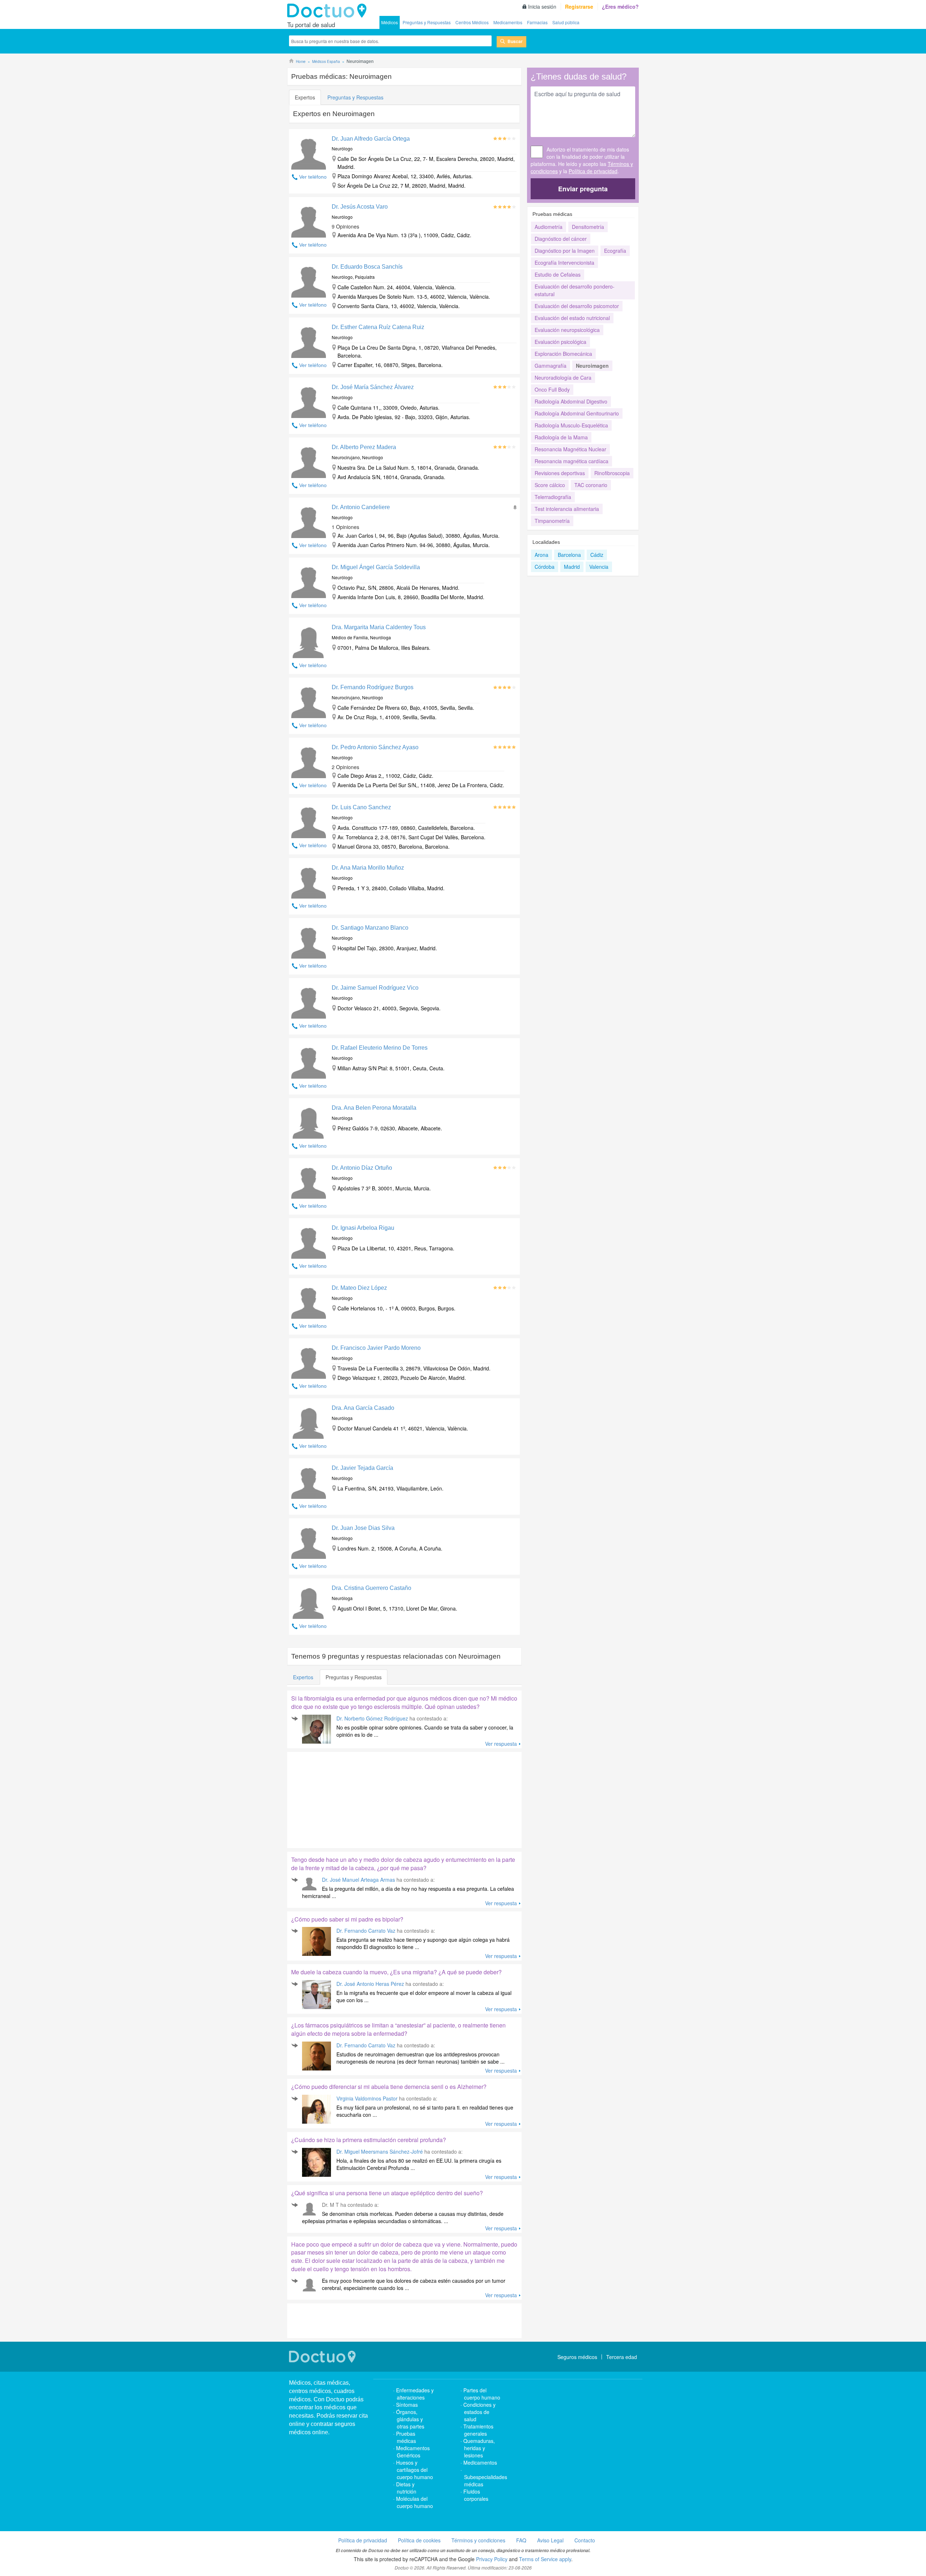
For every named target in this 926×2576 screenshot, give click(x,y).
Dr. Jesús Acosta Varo (360, 207)
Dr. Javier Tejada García (362, 1468)
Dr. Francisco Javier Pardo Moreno (376, 1348)
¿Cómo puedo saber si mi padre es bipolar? (347, 1919)
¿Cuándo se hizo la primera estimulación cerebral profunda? (369, 2140)
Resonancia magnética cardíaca (572, 461)
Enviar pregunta (583, 189)
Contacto (585, 2540)
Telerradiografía (553, 497)
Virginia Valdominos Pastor (367, 2098)
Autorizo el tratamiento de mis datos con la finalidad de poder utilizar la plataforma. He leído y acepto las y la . (582, 160)
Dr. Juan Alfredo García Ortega (371, 139)
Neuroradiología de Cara (563, 378)
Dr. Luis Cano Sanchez (361, 807)
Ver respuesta (501, 1744)
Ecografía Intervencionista (564, 263)
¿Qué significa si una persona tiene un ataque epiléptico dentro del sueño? (387, 2193)
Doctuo (329, 11)
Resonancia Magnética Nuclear (570, 449)
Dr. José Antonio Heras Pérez (370, 1984)
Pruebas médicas (406, 2437)
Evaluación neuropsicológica (567, 330)
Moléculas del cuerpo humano (415, 2502)
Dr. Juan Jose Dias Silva (363, 1528)
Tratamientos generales (478, 2430)
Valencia (599, 567)
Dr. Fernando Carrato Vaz (366, 1931)
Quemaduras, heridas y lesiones (479, 2448)
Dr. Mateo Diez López (359, 1288)
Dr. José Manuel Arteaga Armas (358, 1880)
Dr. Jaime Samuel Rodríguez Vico (375, 988)
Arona (541, 555)
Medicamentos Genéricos (413, 2452)
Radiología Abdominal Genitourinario (577, 413)
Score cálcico (550, 485)
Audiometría (549, 227)
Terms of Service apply (545, 2559)
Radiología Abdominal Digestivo (571, 401)
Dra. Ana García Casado (363, 1408)
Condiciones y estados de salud (479, 2412)
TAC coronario (591, 485)
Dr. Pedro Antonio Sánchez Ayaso (375, 747)
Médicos (390, 22)
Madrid (572, 567)
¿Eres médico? (620, 7)
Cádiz (597, 555)
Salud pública (566, 22)
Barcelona (569, 555)
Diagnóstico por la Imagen (565, 251)
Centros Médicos (472, 22)
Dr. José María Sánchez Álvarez (373, 387)
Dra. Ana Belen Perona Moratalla (374, 1108)
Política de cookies (419, 2540)
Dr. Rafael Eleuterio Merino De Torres (380, 1048)
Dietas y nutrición (406, 2488)
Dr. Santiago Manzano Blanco (370, 928)
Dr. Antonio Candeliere (361, 507)
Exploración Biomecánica (563, 354)
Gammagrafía (551, 366)
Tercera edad (622, 2357)
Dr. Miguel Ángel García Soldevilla (376, 567)
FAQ (521, 2540)
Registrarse (579, 7)
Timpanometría (552, 521)
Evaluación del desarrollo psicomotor (577, 306)
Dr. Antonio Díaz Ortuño (362, 1168)
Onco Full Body (552, 389)
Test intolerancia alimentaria (567, 509)
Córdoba (545, 567)
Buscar (515, 41)
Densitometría (588, 227)
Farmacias (537, 22)
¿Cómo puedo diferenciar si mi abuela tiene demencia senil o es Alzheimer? (389, 2087)
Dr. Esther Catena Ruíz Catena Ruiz (378, 327)
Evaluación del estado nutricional (572, 318)
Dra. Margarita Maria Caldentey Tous (379, 627)
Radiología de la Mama (561, 437)
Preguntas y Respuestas (427, 22)
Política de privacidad (593, 171)
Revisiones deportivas (560, 473)
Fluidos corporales (476, 2495)
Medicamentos (508, 22)
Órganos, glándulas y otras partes (410, 2419)
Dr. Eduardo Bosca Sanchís (367, 267)
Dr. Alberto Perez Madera (364, 447)
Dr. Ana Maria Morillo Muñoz (368, 868)
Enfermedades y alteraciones (415, 2394)
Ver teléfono (313, 177)
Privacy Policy (492, 2559)
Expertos (305, 97)
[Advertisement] (343, 1798)
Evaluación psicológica (560, 342)
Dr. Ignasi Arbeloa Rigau (363, 1228)
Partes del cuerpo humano (482, 2394)
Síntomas (407, 2405)
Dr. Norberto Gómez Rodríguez (372, 1718)
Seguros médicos (577, 2357)
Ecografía (615, 251)
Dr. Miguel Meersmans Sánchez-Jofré (380, 2151)
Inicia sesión (542, 7)
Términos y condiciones (478, 2540)
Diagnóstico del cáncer (561, 239)
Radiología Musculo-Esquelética (571, 425)
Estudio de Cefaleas (558, 274)
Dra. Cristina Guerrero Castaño (371, 1588)
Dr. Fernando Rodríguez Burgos (373, 687)
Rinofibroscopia (612, 473)
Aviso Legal (550, 2540)
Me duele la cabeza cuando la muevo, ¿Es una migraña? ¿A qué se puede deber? (396, 1972)
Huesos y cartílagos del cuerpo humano (415, 2470)
